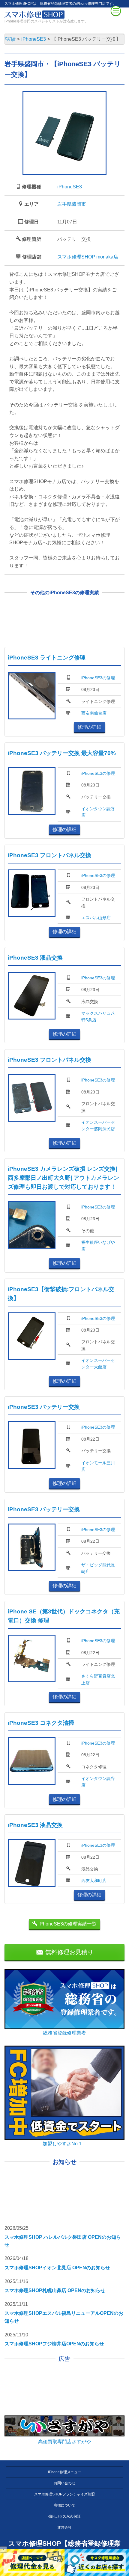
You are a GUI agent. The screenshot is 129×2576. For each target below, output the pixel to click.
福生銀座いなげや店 (98, 1246)
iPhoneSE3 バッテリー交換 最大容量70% (62, 753)
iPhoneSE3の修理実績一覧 (67, 1924)
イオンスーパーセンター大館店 (98, 1364)
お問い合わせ (64, 2483)
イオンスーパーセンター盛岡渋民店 (98, 1126)
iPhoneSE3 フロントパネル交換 (49, 855)
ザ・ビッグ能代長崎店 (98, 1568)
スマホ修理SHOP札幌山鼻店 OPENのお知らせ (55, 2290)
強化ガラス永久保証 (64, 2516)
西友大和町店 (94, 1881)
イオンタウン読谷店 (98, 812)
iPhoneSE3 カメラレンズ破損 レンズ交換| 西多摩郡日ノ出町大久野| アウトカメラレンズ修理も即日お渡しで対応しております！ (63, 1178)
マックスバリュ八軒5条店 (98, 1017)
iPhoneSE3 (70, 187)
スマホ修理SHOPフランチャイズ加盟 (64, 2494)
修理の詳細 (89, 727)
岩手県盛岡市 (72, 204)
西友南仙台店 (94, 713)
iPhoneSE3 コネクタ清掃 (41, 1723)
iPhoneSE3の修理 (98, 678)
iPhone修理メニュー (65, 2472)
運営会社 (64, 2527)
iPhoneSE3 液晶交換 (35, 958)
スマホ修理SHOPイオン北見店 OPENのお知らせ (57, 2268)
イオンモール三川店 (98, 1466)
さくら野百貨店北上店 (98, 1679)
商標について (64, 2505)
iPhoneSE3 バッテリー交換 (44, 1407)
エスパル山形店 (96, 918)
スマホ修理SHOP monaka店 (88, 257)
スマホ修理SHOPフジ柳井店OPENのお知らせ (54, 2344)
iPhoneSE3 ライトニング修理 (47, 658)
